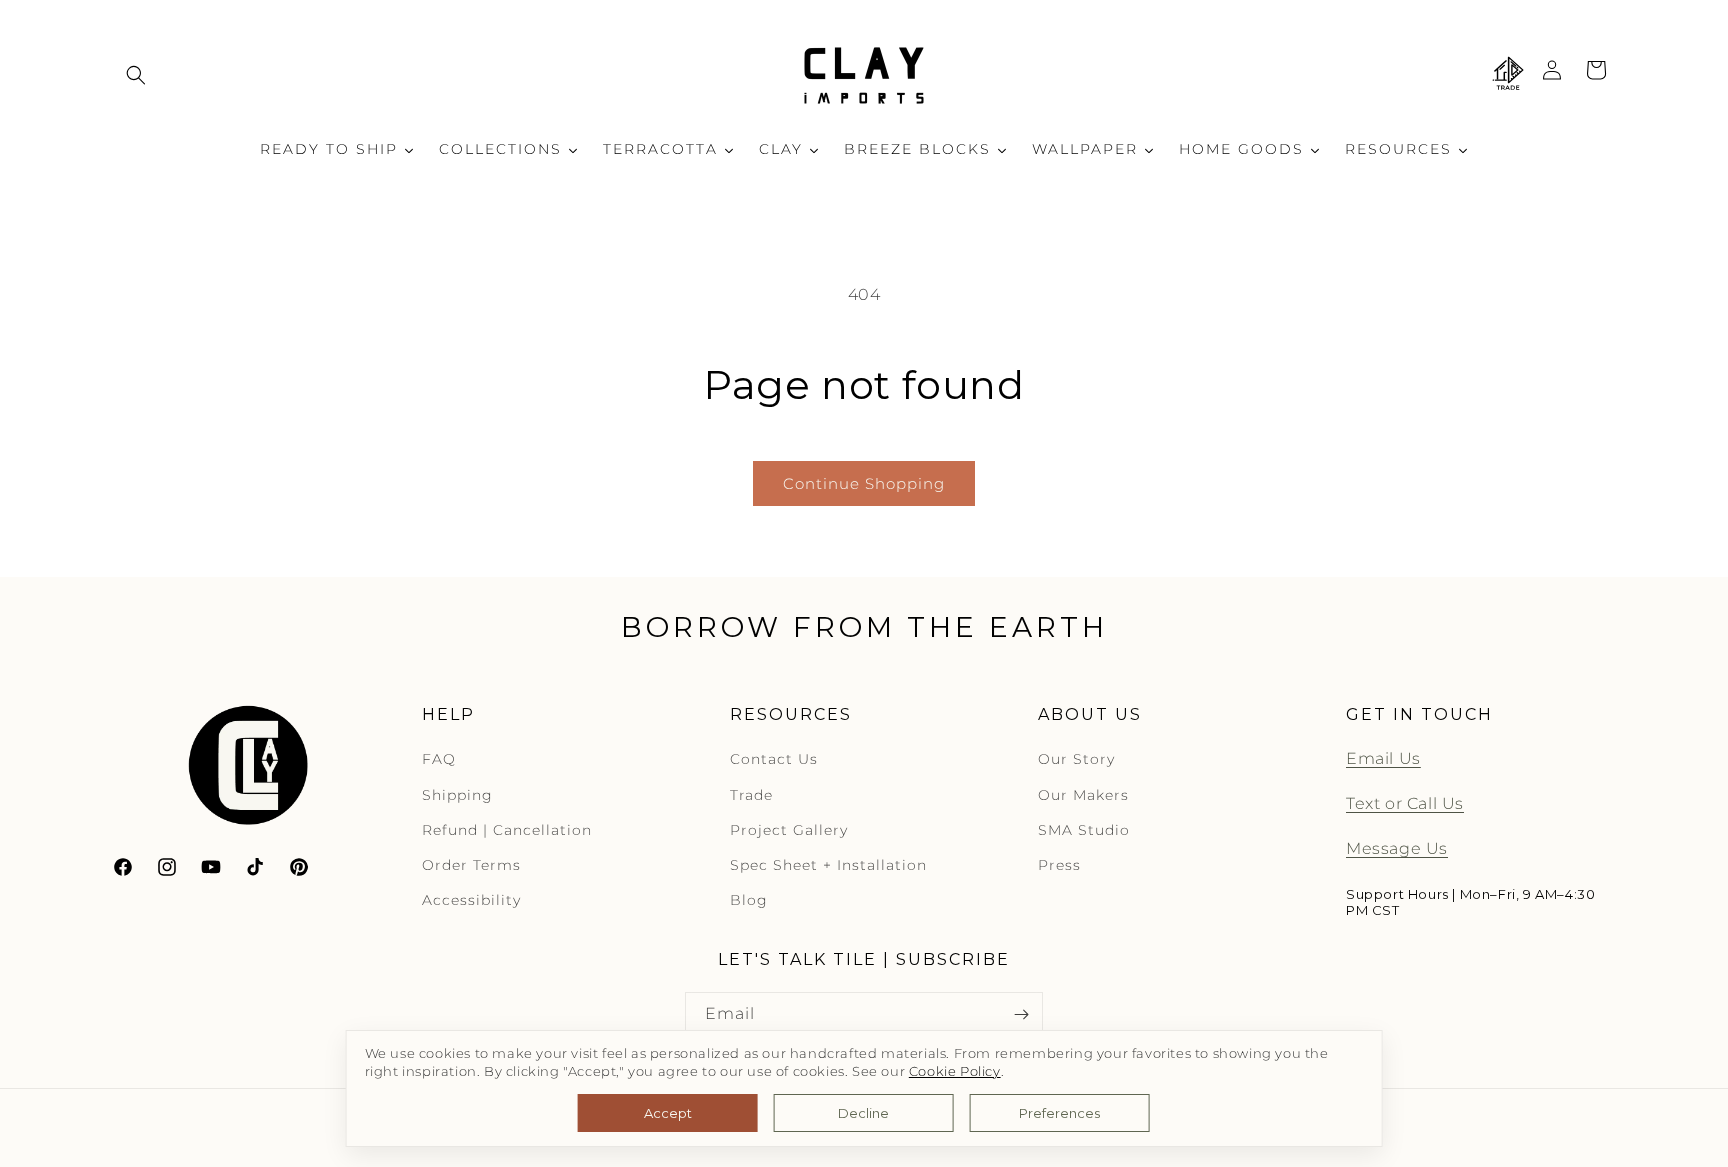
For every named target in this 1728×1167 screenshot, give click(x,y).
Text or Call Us (1405, 804)
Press (1059, 866)
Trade (751, 795)
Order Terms (471, 866)
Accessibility (471, 901)
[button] (136, 75)
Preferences (1059, 1113)
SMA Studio (1084, 830)
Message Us (1397, 849)
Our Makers (1083, 795)
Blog (749, 901)
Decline (863, 1113)
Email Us (1383, 759)
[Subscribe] (1021, 1014)
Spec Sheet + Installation (828, 866)
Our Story (1076, 760)
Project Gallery (789, 830)
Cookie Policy (955, 1071)
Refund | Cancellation (507, 830)
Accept (668, 1113)
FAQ (439, 760)
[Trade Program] (1508, 75)
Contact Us (774, 760)
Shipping (457, 795)
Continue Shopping (864, 483)
